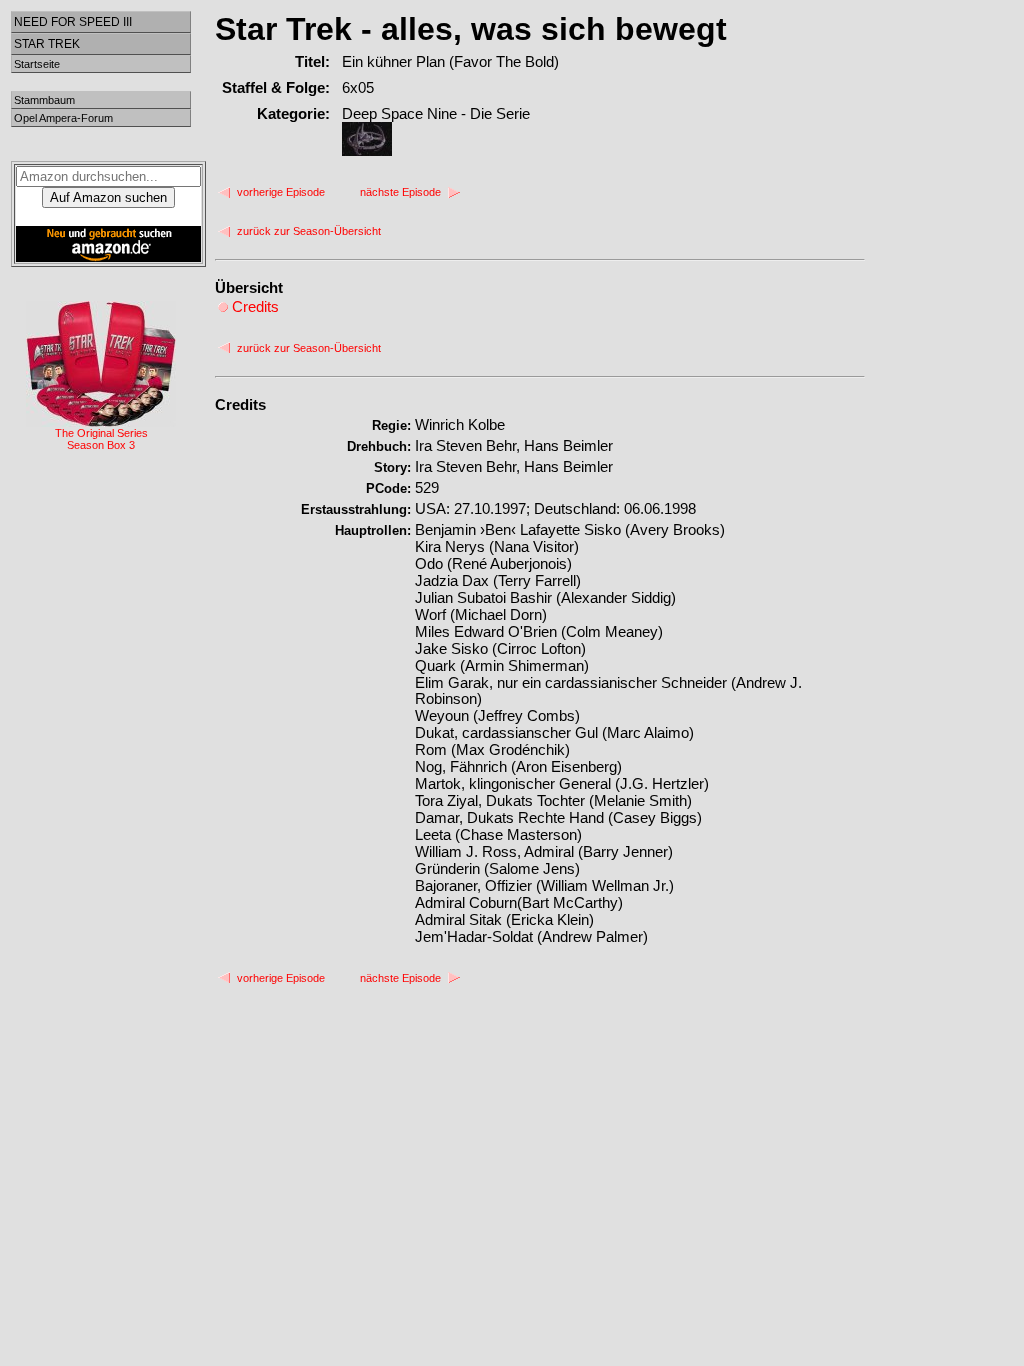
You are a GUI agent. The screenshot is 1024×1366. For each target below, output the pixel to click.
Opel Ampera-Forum (63, 118)
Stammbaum (44, 100)
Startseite (37, 64)
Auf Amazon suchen (108, 197)
